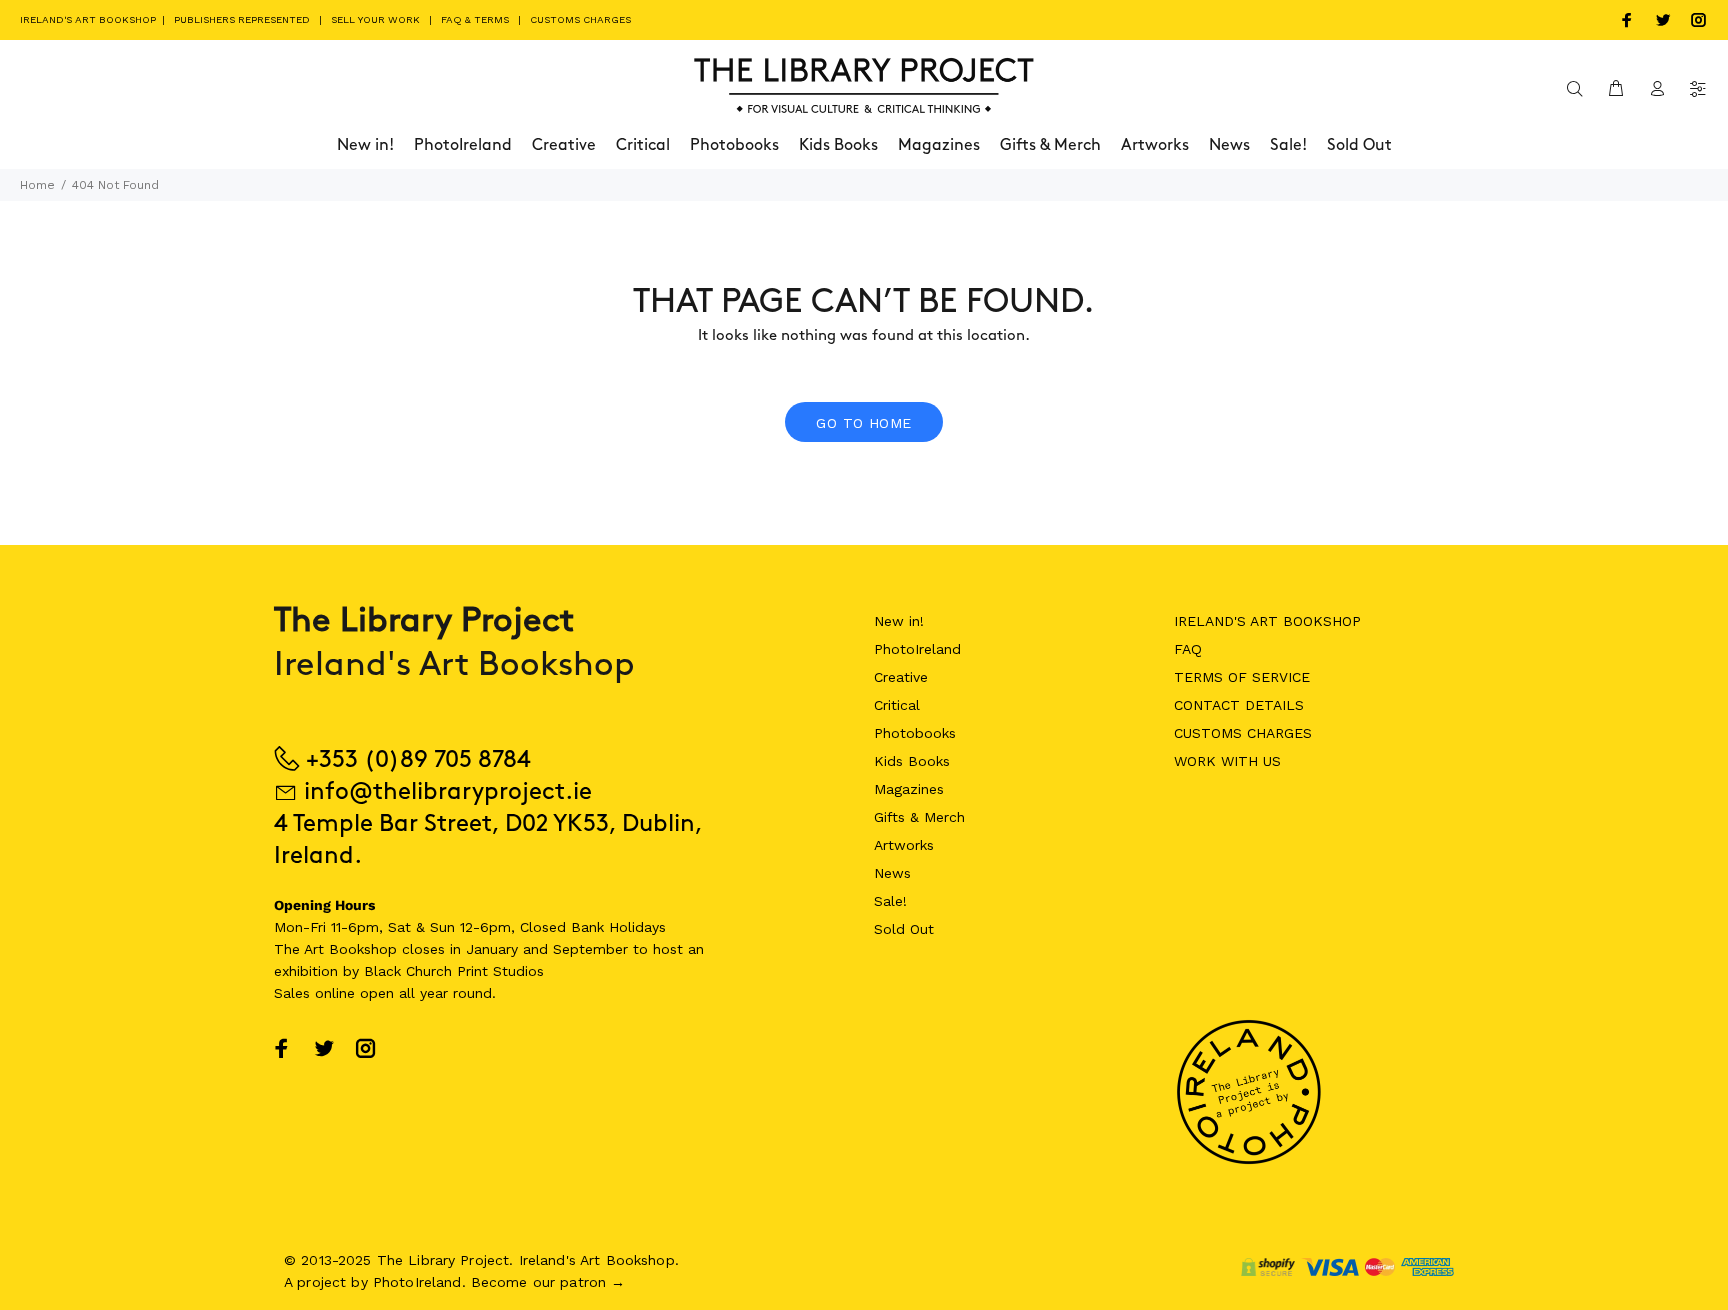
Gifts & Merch (919, 817)
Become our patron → (548, 1282)
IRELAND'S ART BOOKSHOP (89, 19)
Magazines (909, 789)
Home (37, 185)
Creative (901, 677)
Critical (897, 705)
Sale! (890, 901)
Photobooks (915, 733)
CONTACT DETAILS (1239, 705)
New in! (899, 621)
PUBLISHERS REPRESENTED (242, 19)
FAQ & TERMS (475, 19)
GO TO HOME (863, 423)
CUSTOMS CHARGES (580, 19)
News (892, 873)
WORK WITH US (1227, 761)
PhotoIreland (917, 649)
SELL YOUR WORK (375, 19)
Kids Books (912, 761)
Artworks (904, 845)
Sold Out (904, 929)
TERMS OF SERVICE (1242, 677)
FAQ (1188, 649)
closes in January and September (515, 949)
